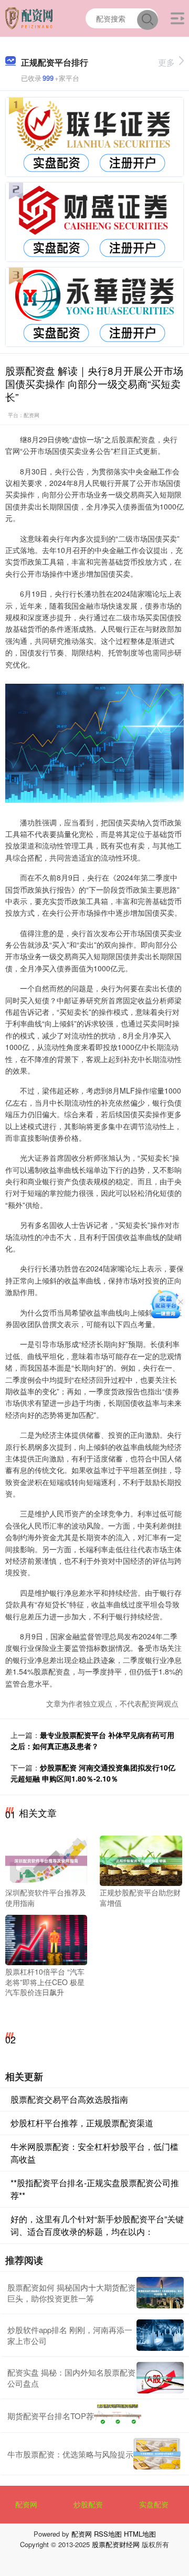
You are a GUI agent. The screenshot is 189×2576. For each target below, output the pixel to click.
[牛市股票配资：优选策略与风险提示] (157, 2454)
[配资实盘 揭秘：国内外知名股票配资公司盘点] (160, 2378)
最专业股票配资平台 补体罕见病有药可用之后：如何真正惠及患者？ (92, 1740)
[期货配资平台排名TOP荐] (118, 2416)
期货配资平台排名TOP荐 (51, 2416)
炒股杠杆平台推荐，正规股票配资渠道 (82, 2123)
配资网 (26, 2504)
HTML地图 (140, 2534)
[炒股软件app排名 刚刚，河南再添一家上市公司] (160, 2335)
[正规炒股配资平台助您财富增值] (141, 1860)
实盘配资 (154, 2504)
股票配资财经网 (116, 2544)
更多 (166, 62)
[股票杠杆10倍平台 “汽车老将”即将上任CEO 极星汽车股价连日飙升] (46, 1939)
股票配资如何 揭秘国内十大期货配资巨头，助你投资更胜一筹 (71, 2293)
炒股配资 (88, 2504)
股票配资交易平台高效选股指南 (69, 2099)
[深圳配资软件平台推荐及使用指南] (46, 1860)
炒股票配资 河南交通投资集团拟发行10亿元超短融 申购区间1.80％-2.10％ (93, 1773)
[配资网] (30, 17)
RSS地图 (108, 2534)
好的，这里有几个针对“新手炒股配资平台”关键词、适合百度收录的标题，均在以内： (97, 2225)
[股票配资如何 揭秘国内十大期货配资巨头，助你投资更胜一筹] (160, 2293)
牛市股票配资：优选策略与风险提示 (70, 2454)
